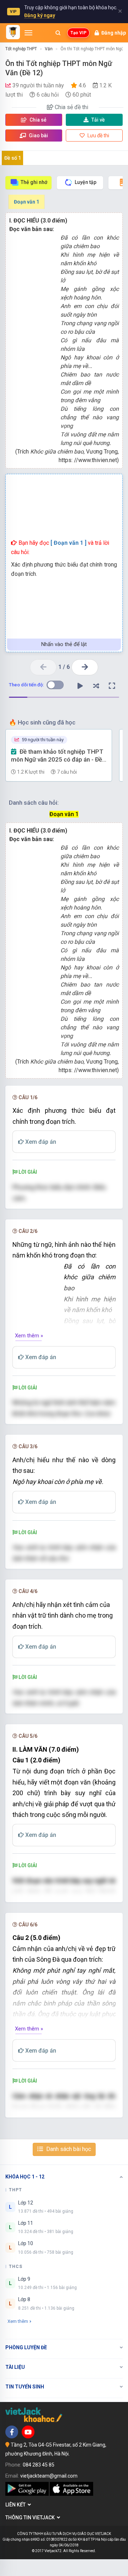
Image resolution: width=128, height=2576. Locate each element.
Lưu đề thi (98, 135)
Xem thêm (18, 2321)
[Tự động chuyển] (80, 686)
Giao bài (38, 135)
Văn (49, 49)
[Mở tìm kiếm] (58, 33)
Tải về (98, 120)
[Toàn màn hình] (112, 686)
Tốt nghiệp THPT (21, 49)
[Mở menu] (28, 33)
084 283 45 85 (39, 2465)
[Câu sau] (85, 667)
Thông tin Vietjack (31, 2518)
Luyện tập (86, 182)
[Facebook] (12, 2432)
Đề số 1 (13, 158)
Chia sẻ (38, 120)
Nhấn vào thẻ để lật (64, 644)
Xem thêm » (29, 1336)
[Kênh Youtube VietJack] (28, 2432)
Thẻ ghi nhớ (34, 182)
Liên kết (17, 2505)
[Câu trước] (43, 667)
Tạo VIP (78, 33)
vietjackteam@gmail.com (49, 2476)
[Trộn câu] (96, 686)
